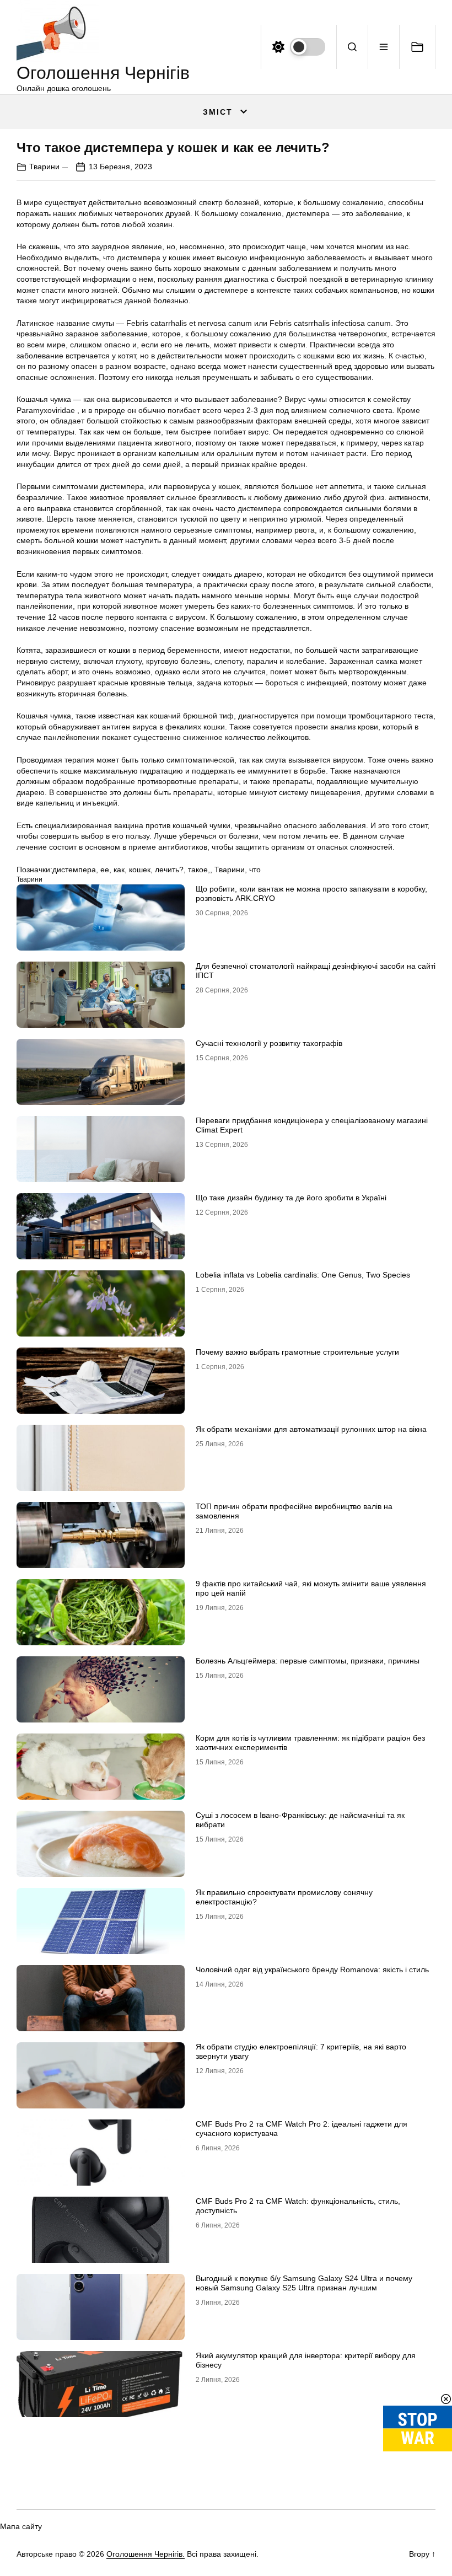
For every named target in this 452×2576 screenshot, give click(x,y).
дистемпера (74, 870)
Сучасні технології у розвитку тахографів (269, 1043)
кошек (140, 870)
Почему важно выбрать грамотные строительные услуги (297, 1352)
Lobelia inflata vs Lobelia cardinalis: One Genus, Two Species (303, 1275)
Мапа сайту (21, 2526)
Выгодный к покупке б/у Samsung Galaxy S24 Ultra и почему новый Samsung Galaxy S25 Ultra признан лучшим (304, 2283)
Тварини (44, 167)
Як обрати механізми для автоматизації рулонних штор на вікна (311, 1429)
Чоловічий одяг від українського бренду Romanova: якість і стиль (312, 1969)
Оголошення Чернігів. (146, 2554)
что (255, 870)
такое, (199, 870)
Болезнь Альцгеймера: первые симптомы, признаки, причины (308, 1661)
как (119, 870)
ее (105, 870)
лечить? (169, 870)
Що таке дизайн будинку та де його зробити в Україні (291, 1198)
